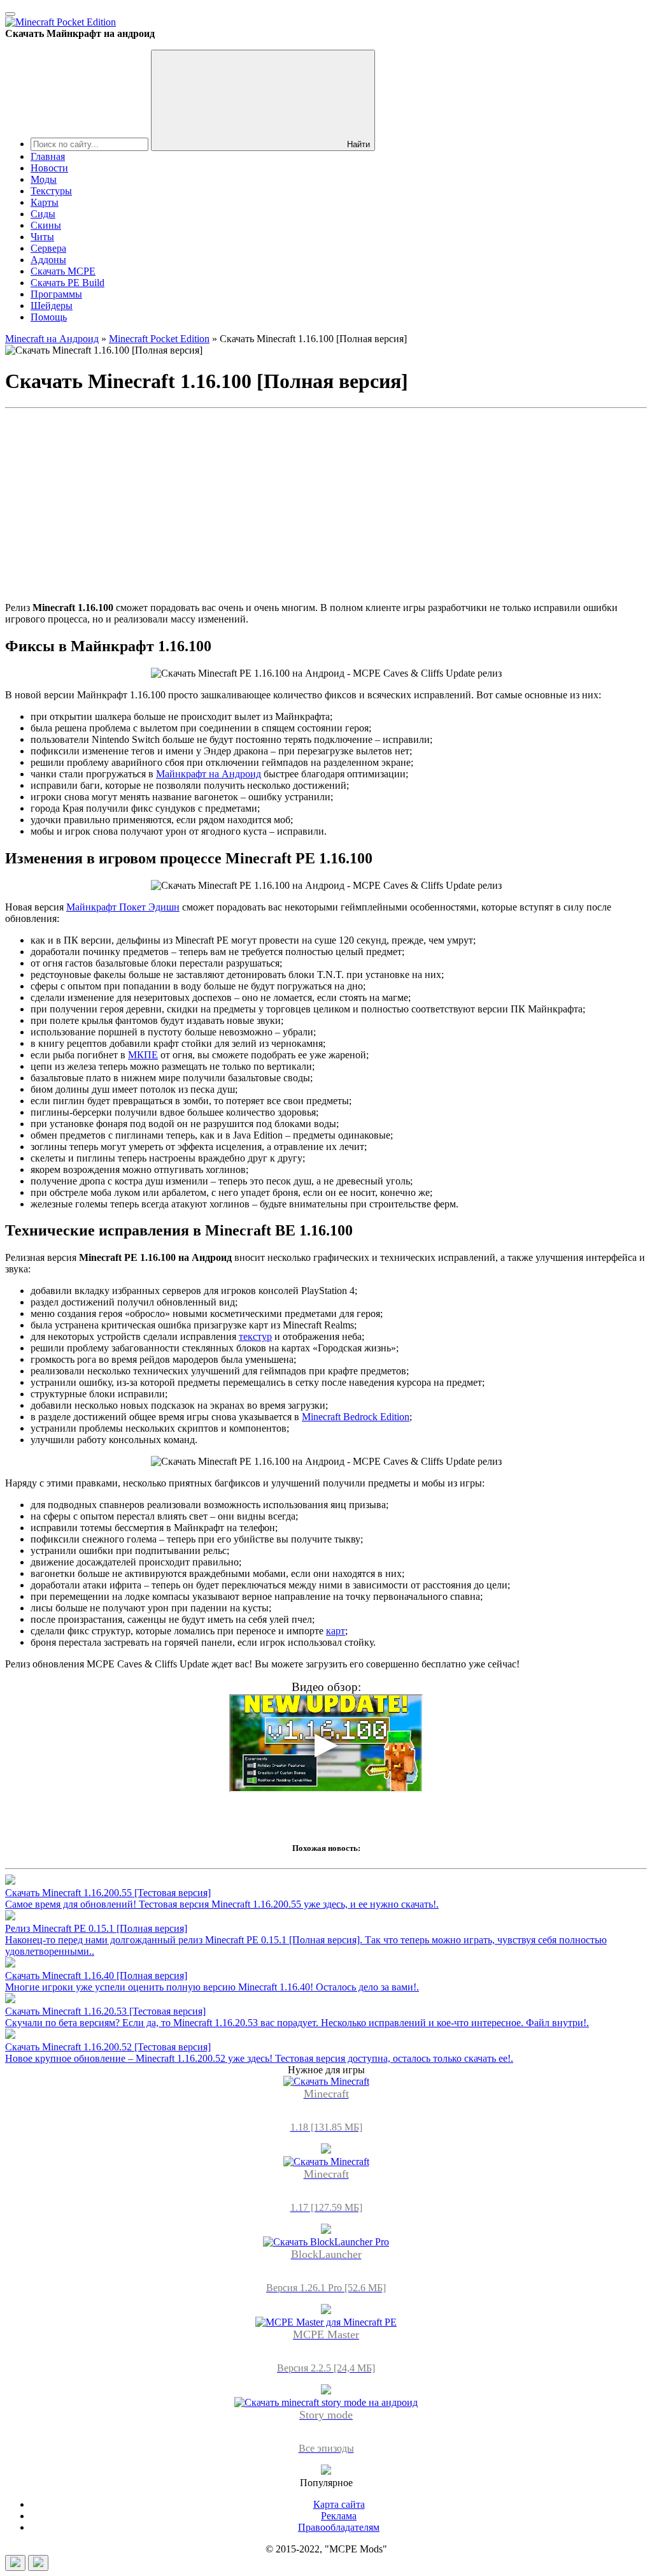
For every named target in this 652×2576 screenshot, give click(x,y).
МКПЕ (143, 1055)
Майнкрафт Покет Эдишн (123, 907)
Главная (48, 156)
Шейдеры (52, 306)
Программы (56, 294)
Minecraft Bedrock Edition (356, 1417)
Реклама (339, 2516)
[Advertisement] (326, 503)
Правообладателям (339, 2527)
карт (336, 1631)
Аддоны (48, 260)
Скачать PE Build (67, 283)
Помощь (49, 317)
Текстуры (51, 191)
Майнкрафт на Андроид (209, 774)
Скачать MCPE (63, 271)
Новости (49, 168)
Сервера (48, 248)
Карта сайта (339, 2504)
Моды (44, 179)
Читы (42, 237)
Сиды (43, 214)
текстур (255, 1336)
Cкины (46, 225)
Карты (45, 202)
